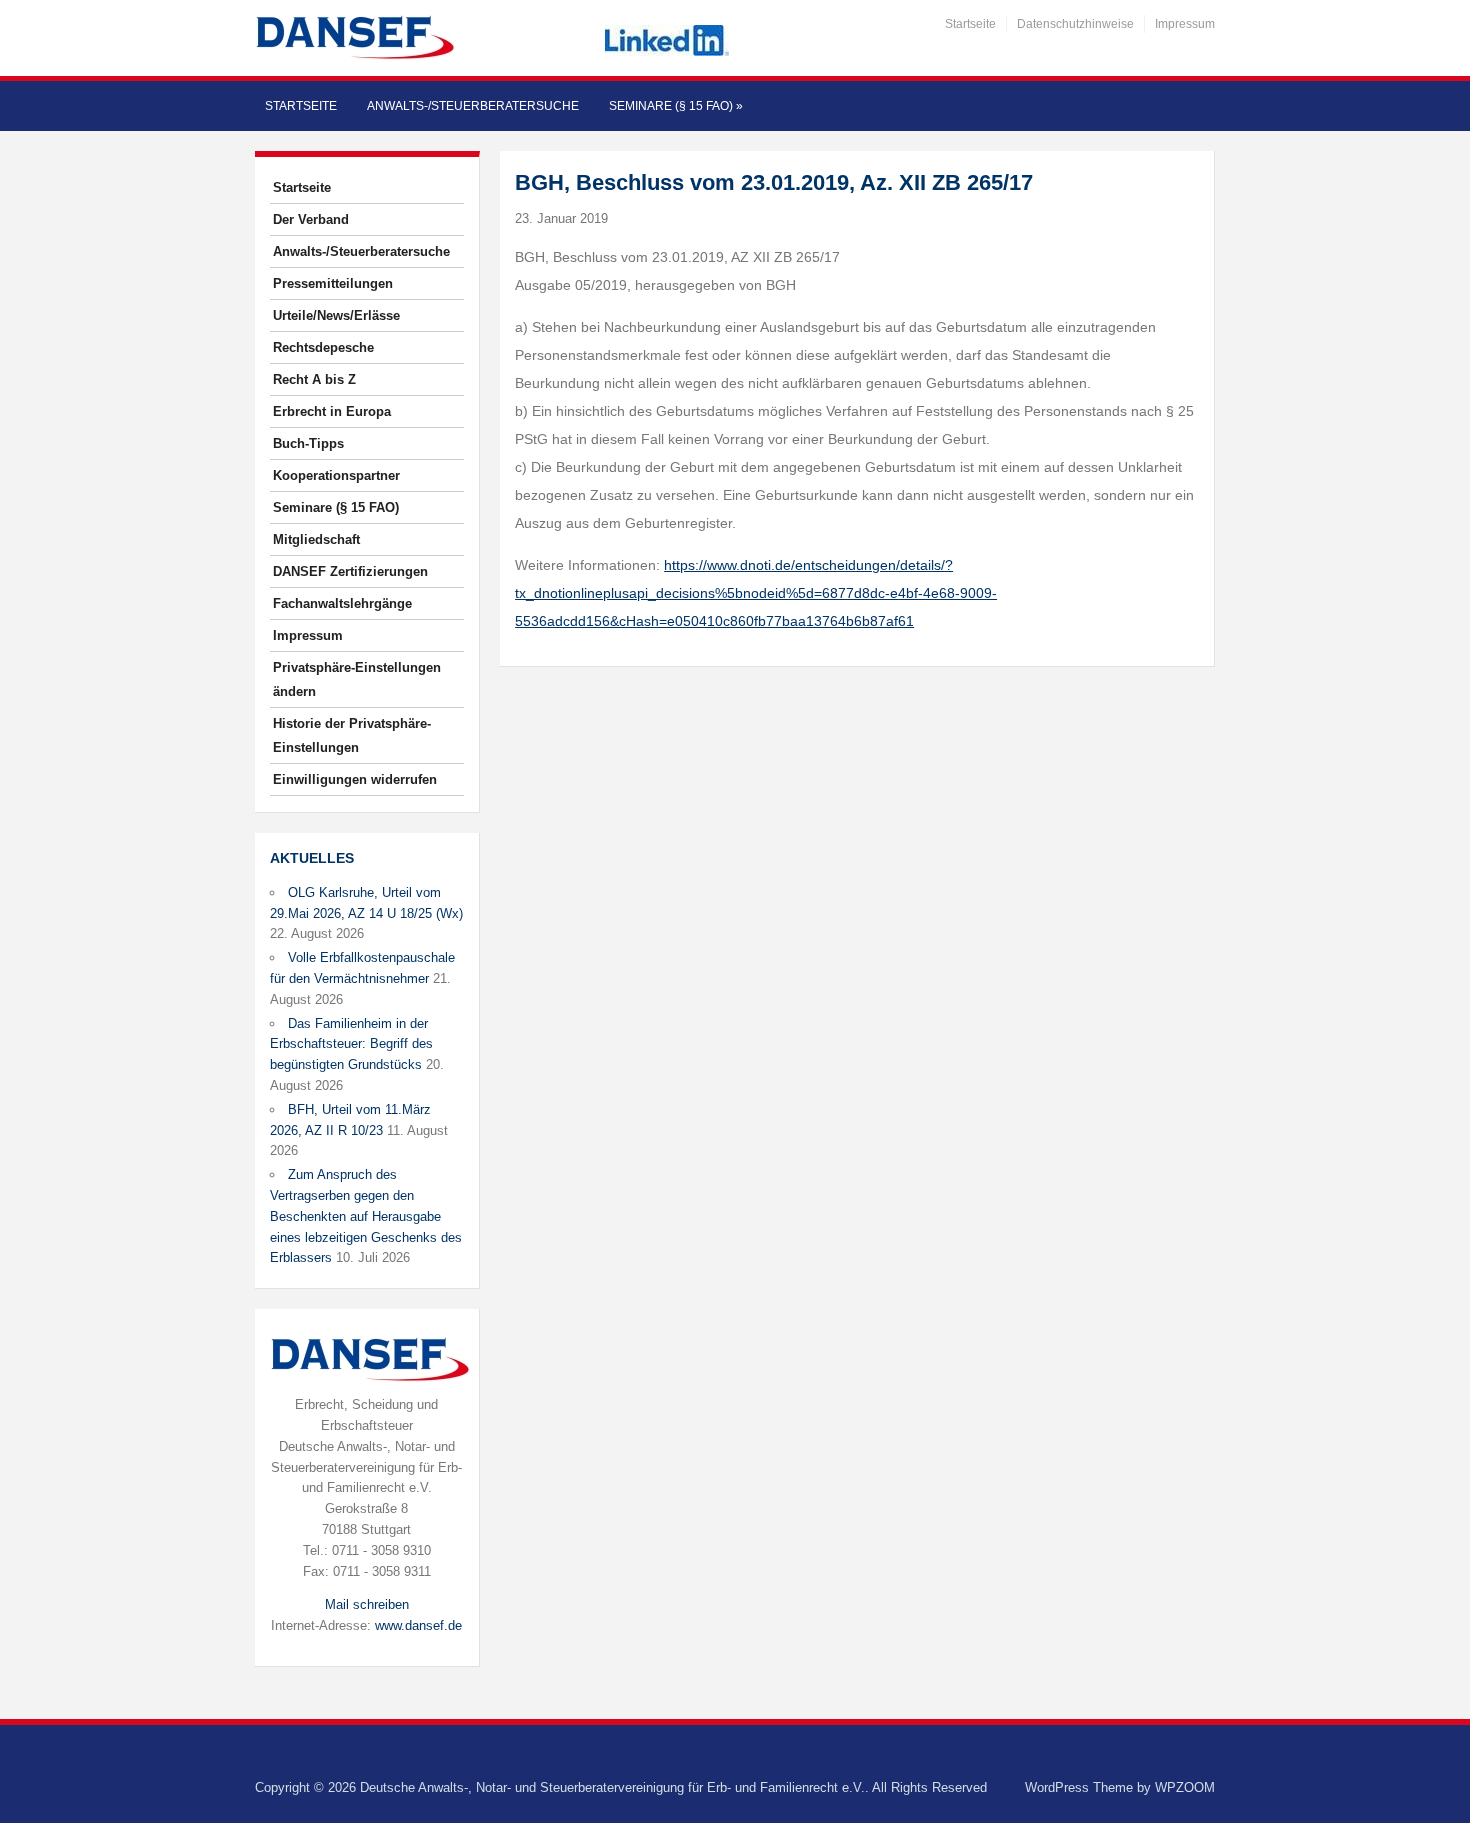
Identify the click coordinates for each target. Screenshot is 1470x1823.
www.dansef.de (418, 1625)
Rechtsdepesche (323, 347)
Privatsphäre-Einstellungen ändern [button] (357, 679)
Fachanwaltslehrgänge (342, 603)
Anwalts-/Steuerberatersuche (473, 106)
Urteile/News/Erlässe (336, 315)
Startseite (970, 24)
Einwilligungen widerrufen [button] (355, 779)
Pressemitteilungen (333, 283)
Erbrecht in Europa (332, 411)
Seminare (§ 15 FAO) (676, 106)
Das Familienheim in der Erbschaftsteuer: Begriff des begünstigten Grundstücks (351, 1044)
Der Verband (311, 219)
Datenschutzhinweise (1075, 24)
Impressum (1185, 24)
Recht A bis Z (314, 379)
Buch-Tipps (308, 443)
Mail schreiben (367, 1604)
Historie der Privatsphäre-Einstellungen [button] (352, 735)
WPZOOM (1185, 1787)
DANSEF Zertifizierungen (350, 571)
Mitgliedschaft (316, 539)
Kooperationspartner (336, 475)
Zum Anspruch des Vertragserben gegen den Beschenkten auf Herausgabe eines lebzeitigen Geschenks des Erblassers (366, 1216)
